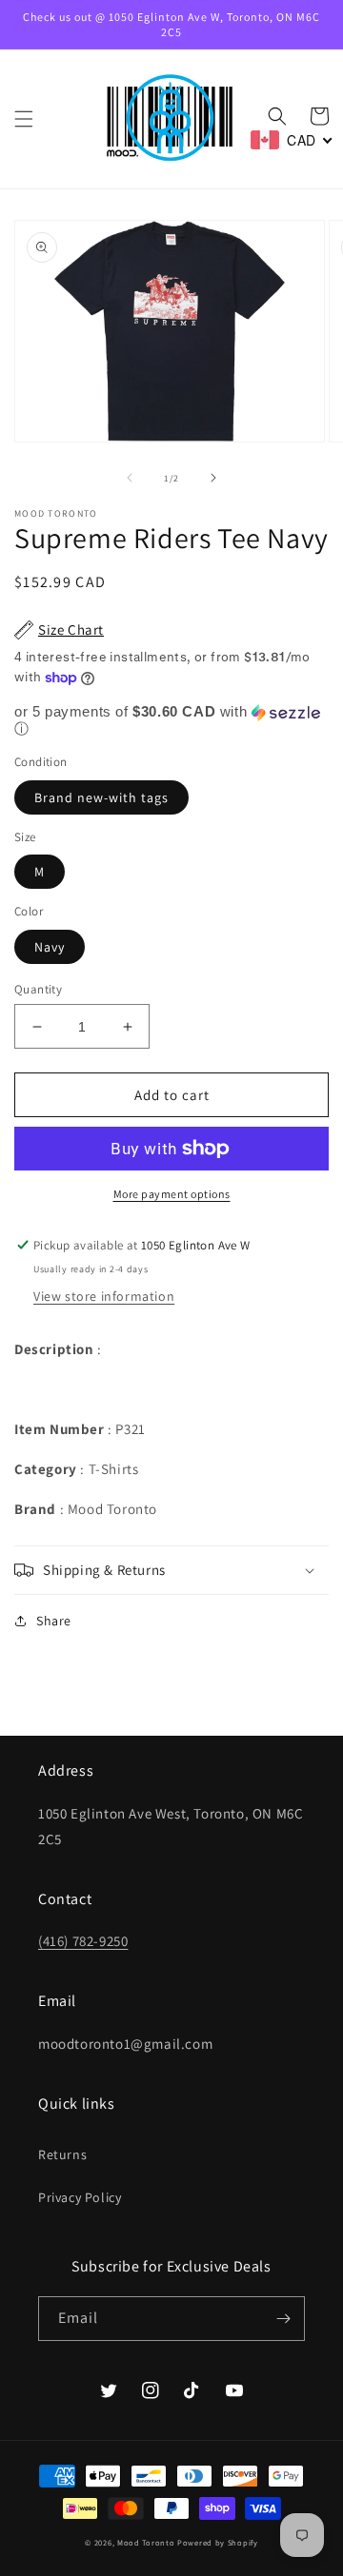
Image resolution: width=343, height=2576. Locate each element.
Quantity (38, 989)
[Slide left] (130, 478)
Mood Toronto (146, 2542)
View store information (104, 1296)
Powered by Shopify (218, 2542)
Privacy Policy (80, 2197)
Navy (50, 947)
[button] (24, 119)
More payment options (172, 1194)
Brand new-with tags (101, 797)
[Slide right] (213, 478)
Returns (62, 2154)
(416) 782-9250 (83, 1941)
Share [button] (54, 1621)
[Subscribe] (283, 2319)
